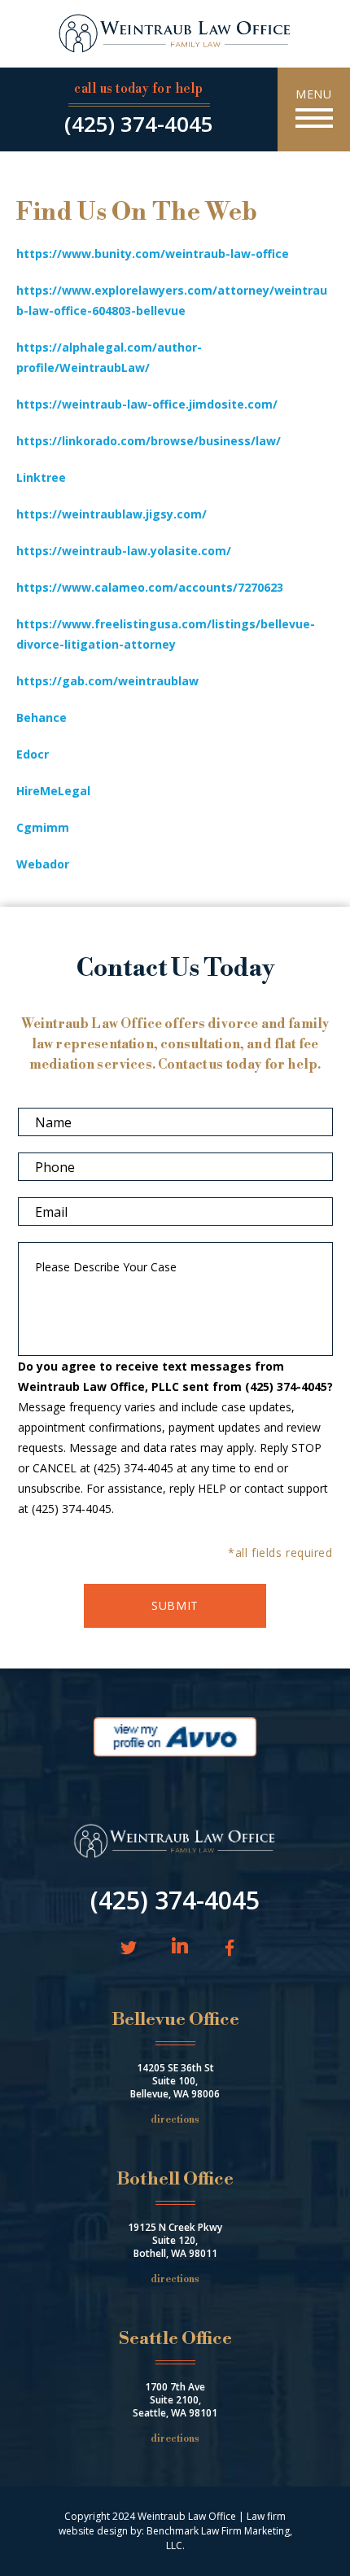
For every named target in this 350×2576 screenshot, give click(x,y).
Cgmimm (43, 827)
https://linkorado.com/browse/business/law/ (149, 441)
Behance (42, 717)
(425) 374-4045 (139, 124)
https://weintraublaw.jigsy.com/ (112, 514)
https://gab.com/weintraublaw (107, 681)
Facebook (227, 1949)
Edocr (33, 754)
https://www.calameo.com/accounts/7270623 (150, 587)
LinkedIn (180, 1947)
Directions (175, 2120)
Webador (43, 864)
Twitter (129, 1949)
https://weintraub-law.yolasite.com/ (124, 551)
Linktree (41, 477)
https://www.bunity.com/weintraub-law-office (153, 254)
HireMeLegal (53, 791)
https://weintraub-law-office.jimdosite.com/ (147, 404)
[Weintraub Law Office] (175, 35)
